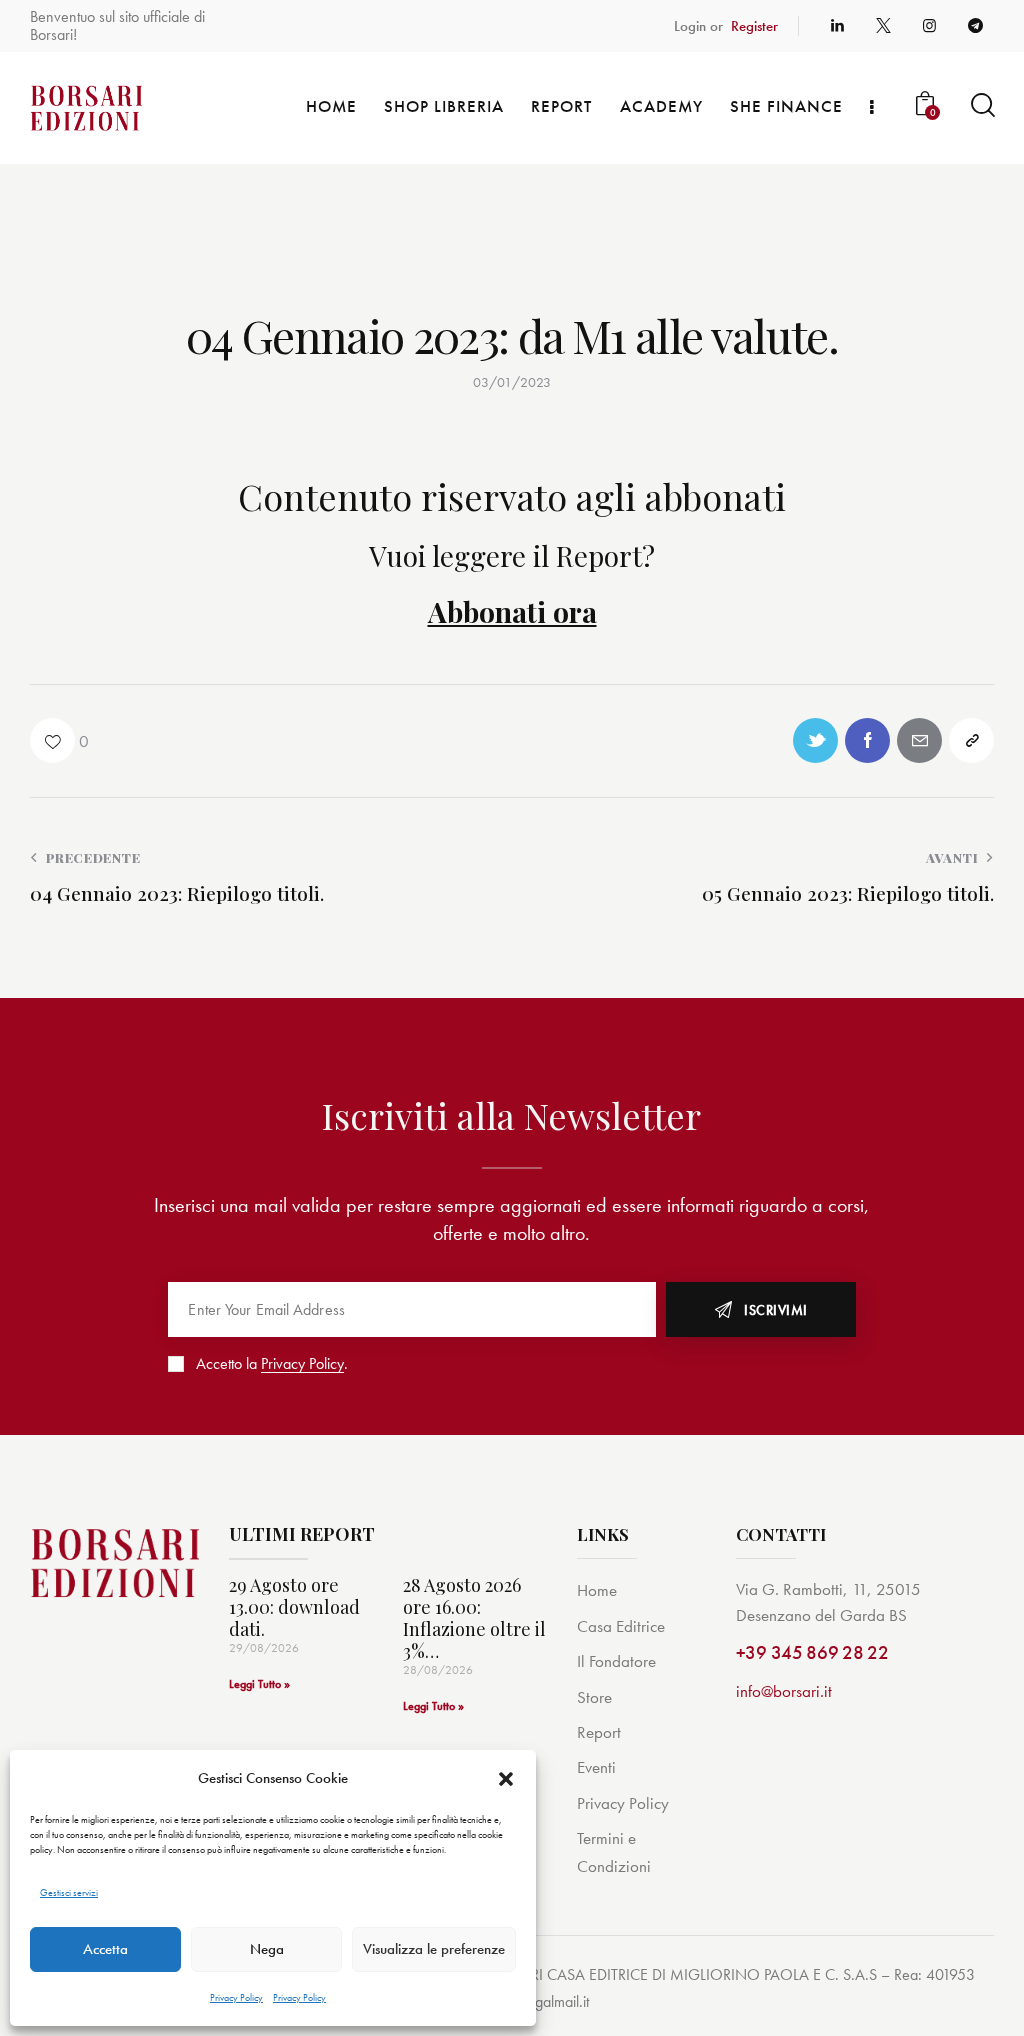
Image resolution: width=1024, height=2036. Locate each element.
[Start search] (981, 105)
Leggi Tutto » (259, 1684)
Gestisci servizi (69, 1892)
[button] (506, 1779)
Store (594, 1697)
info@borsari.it (784, 1691)
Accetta (105, 1949)
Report (599, 1732)
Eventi (596, 1767)
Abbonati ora (512, 611)
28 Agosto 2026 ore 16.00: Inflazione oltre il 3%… (474, 1618)
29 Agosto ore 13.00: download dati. (294, 1608)
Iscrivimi (776, 1310)
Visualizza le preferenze (434, 1949)
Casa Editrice (621, 1626)
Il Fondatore (616, 1661)
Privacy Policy (236, 1997)
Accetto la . (272, 1363)
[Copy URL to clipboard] (971, 740)
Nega (267, 1949)
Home (597, 1590)
